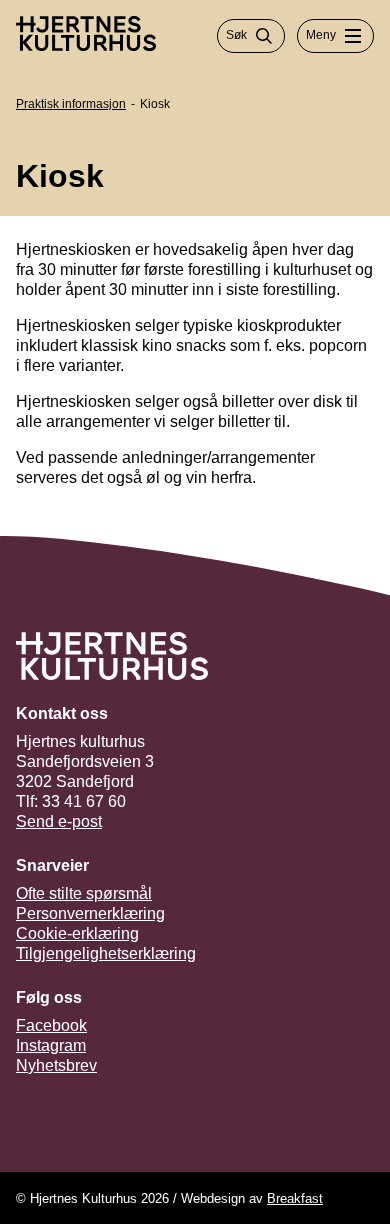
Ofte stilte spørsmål (84, 893)
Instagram (51, 1045)
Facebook (51, 1025)
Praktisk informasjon (71, 104)
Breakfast (295, 1198)
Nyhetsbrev (56, 1065)
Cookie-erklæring (77, 933)
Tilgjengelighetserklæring (106, 953)
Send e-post (59, 821)
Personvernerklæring (90, 913)
